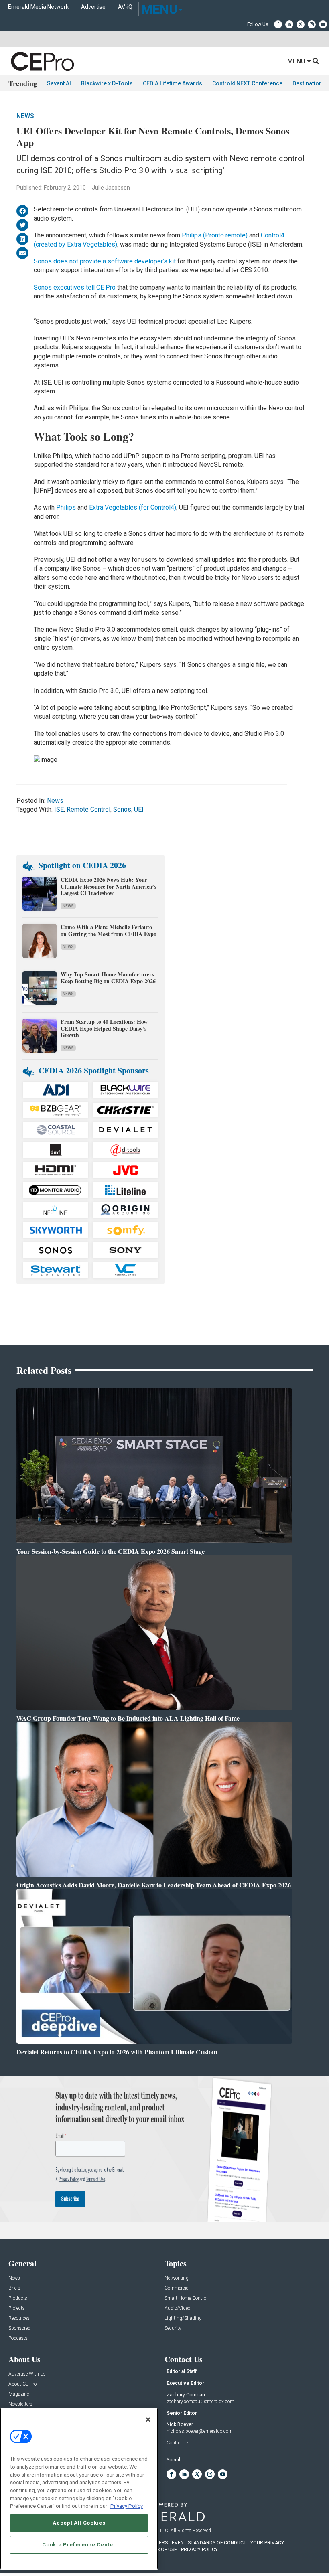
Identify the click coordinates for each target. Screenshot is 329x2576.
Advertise (93, 7)
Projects (17, 2308)
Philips (67, 507)
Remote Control (88, 809)
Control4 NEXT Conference (247, 83)
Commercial (177, 2288)
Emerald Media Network (38, 7)
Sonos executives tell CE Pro (75, 287)
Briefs (14, 2288)
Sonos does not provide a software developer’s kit (106, 261)
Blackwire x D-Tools (107, 83)
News (25, 116)
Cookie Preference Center (79, 2545)
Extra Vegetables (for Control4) (133, 507)
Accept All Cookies (79, 2523)
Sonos (122, 809)
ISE (59, 809)
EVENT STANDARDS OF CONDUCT (209, 2543)
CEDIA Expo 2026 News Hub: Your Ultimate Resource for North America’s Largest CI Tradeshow (108, 886)
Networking (177, 2278)
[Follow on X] (301, 24)
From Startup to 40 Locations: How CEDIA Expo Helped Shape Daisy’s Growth (104, 1028)
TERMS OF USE (160, 2550)
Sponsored (19, 2328)
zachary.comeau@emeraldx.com (200, 2402)
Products (18, 2298)
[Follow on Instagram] (312, 24)
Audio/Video (177, 2308)
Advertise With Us (27, 2374)
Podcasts (18, 2338)
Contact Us (178, 2443)
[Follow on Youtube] (323, 24)
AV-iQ (125, 7)
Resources (19, 2318)
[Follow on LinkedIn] (289, 24)
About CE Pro (22, 2384)
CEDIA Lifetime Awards (173, 83)
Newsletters (20, 2404)
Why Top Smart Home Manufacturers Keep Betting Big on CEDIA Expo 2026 (108, 978)
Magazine (19, 2394)
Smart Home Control (186, 2298)
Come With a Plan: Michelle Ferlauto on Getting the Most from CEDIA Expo (109, 930)
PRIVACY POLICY (199, 2550)
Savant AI (59, 83)
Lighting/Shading (183, 2318)
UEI (139, 809)
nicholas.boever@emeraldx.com (200, 2431)
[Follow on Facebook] (278, 24)
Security (173, 2328)
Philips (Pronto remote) (215, 235)
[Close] (148, 2420)
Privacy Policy (127, 2506)
